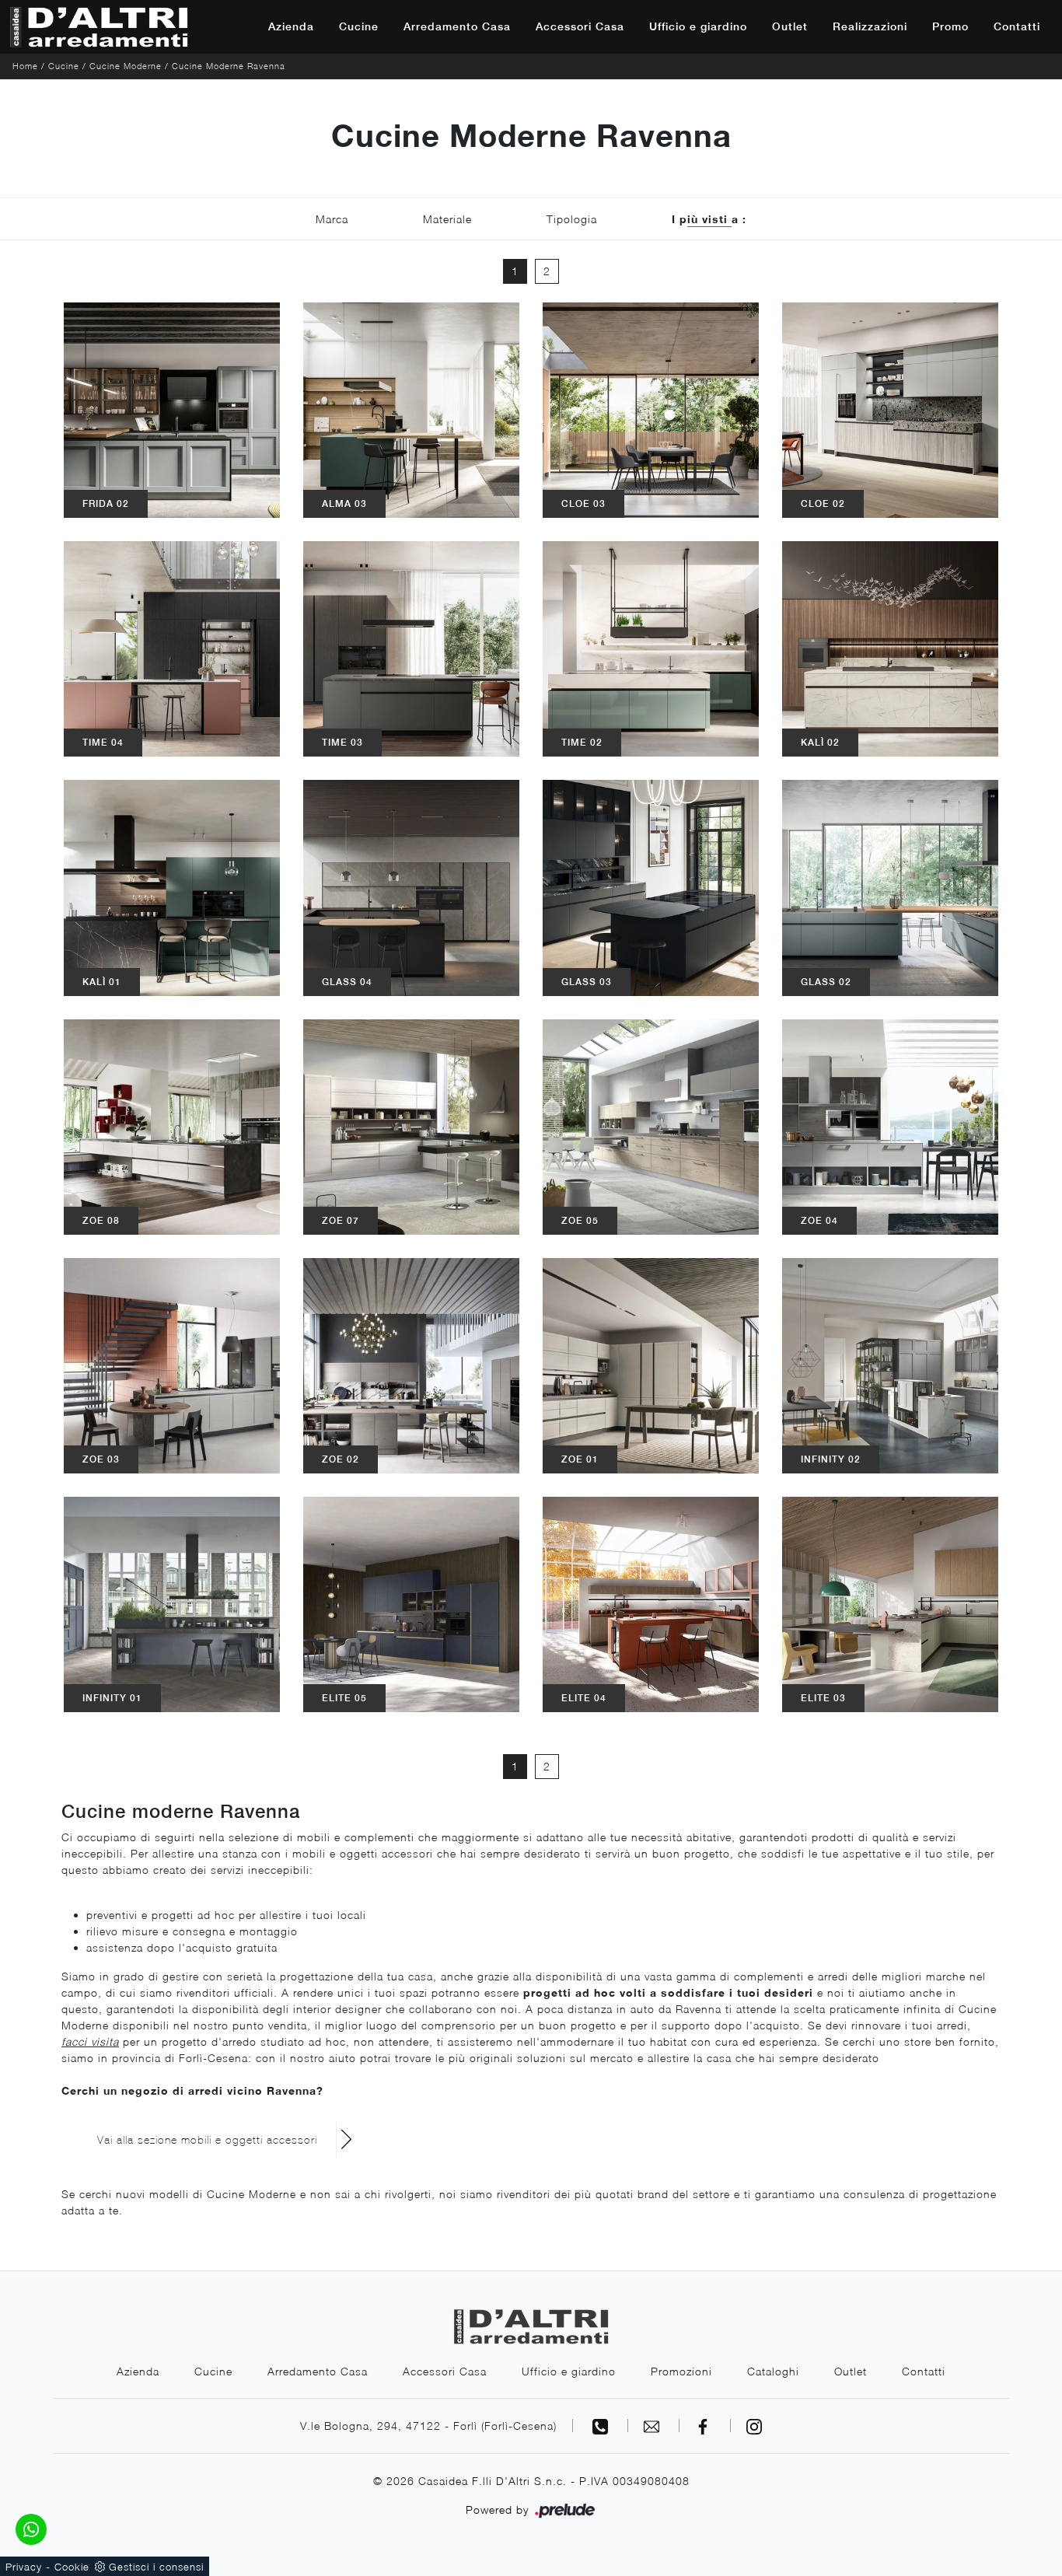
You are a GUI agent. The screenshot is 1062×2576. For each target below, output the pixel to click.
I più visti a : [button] (709, 219)
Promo (950, 26)
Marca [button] (332, 219)
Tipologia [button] (572, 219)
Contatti (1017, 26)
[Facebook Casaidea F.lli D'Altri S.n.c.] (705, 2426)
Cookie (72, 2567)
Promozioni (681, 2371)
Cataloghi (773, 2371)
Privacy (24, 2567)
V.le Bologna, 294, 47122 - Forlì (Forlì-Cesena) (428, 2426)
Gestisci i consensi (156, 2567)
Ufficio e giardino (698, 26)
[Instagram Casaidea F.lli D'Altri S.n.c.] (754, 2426)
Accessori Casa (580, 26)
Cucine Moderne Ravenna (229, 66)
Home (25, 66)
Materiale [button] (447, 219)
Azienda (291, 26)
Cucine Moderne (126, 66)
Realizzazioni (870, 26)
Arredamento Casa (457, 26)
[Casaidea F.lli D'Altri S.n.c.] (99, 27)
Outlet (790, 26)
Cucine (359, 26)
